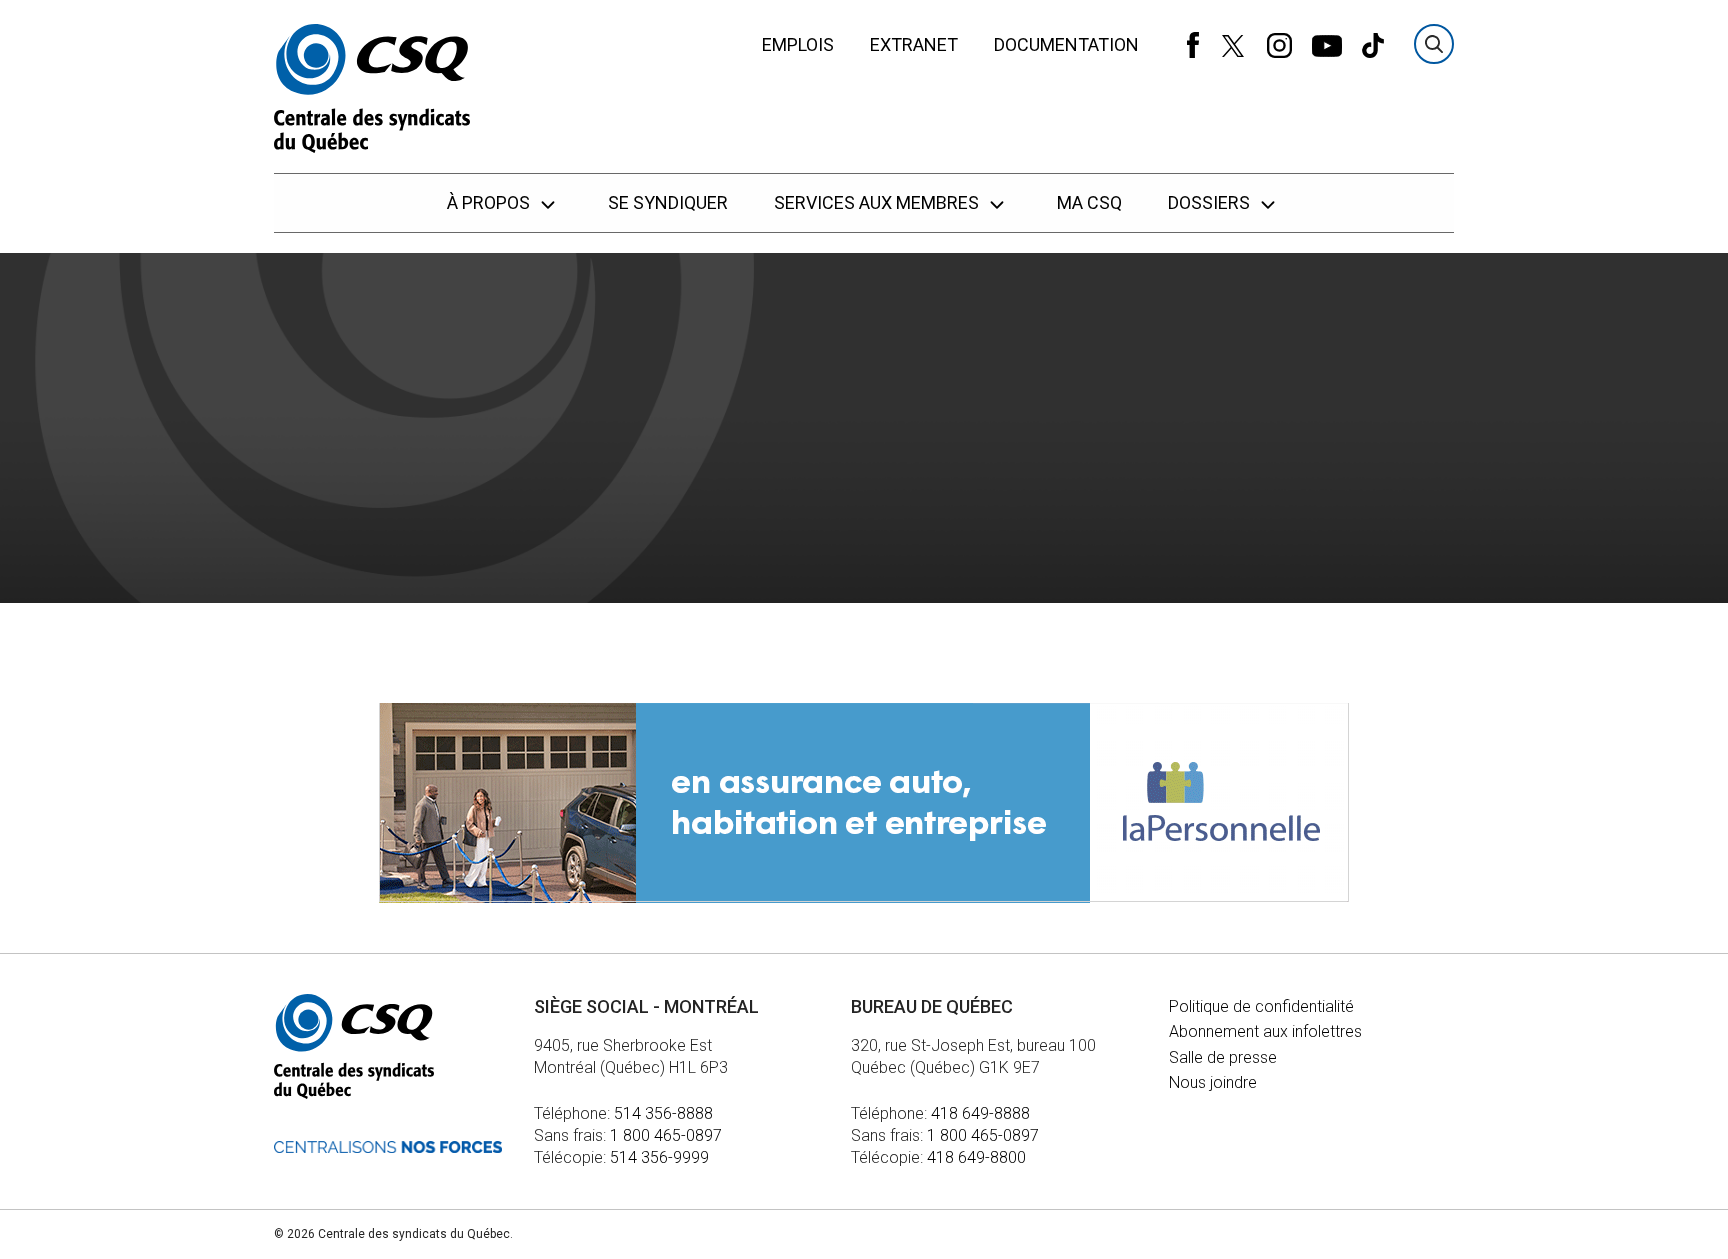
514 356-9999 (659, 1157)
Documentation (1066, 44)
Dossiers (1211, 202)
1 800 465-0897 (666, 1135)
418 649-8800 (976, 1157)
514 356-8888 (663, 1113)
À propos (490, 202)
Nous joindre (1213, 1082)
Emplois (798, 44)
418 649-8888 (980, 1113)
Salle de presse (1223, 1057)
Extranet (914, 44)
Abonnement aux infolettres (1265, 1031)
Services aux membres (878, 202)
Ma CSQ (1089, 202)
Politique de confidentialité (1261, 1006)
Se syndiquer (668, 202)
